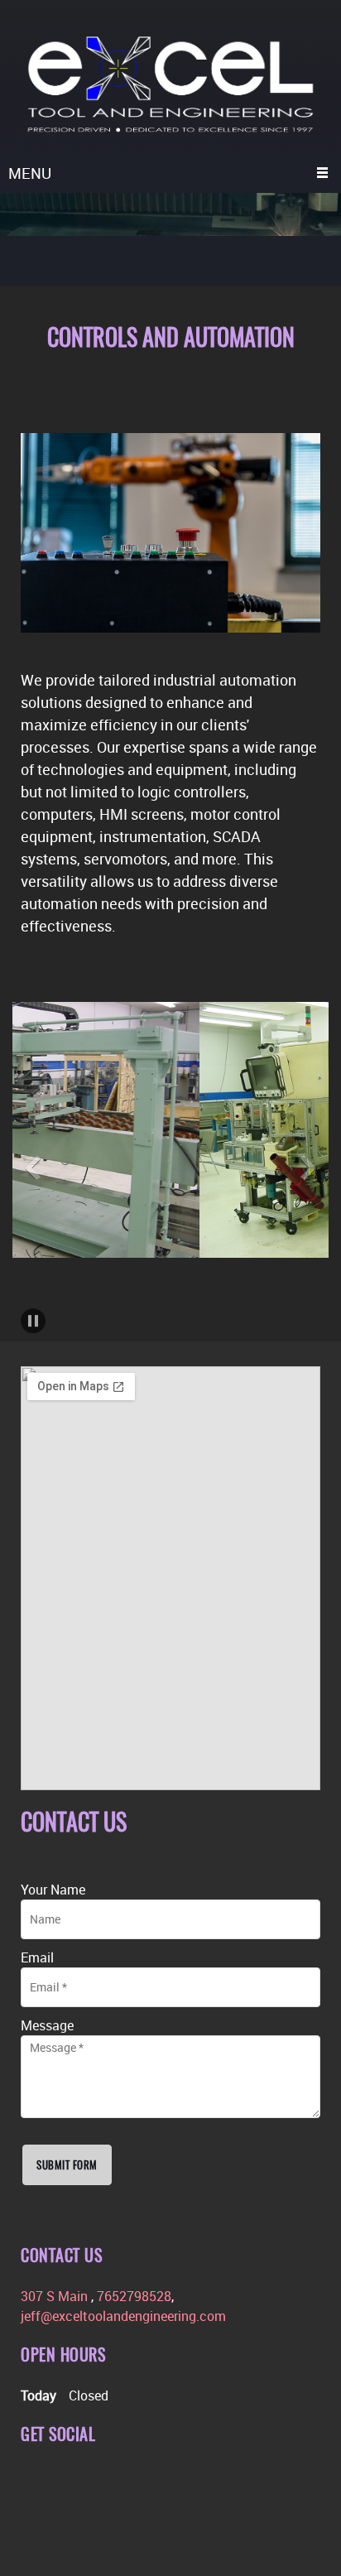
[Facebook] (33, 2482)
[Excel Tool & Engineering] (170, 84)
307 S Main (56, 2296)
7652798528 (134, 2296)
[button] (33, 1168)
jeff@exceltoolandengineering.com (123, 2316)
